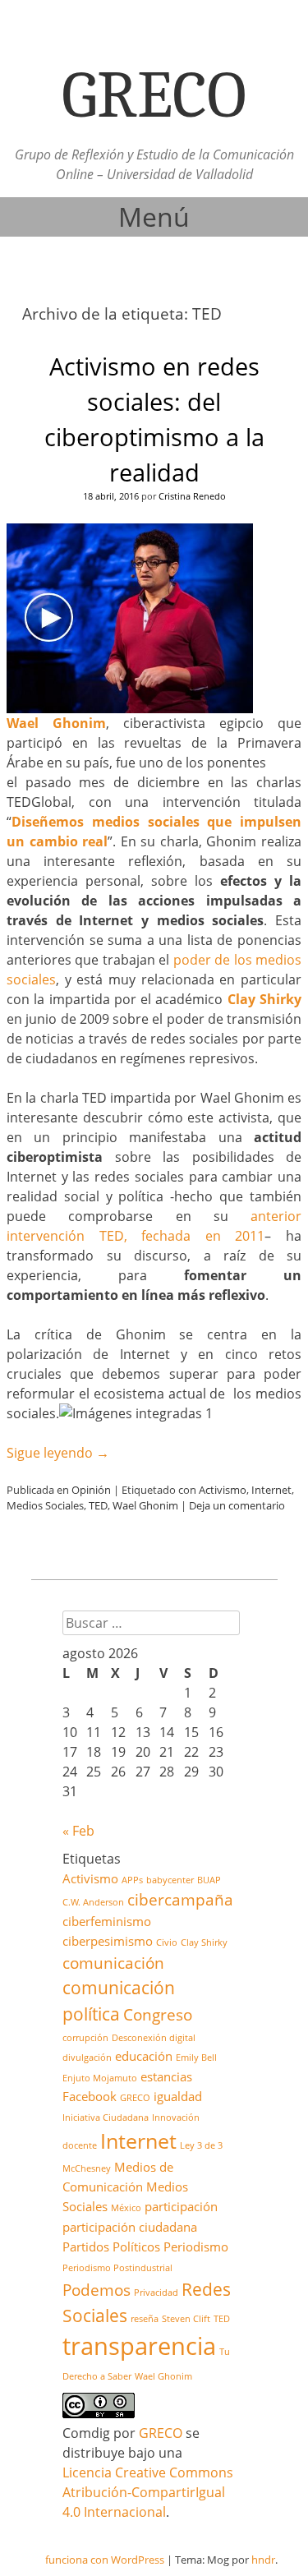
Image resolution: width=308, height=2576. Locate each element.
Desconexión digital (154, 2038)
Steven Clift (186, 2319)
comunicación (113, 1963)
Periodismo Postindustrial (117, 2268)
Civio (167, 1942)
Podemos (97, 2290)
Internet (271, 1490)
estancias (166, 2076)
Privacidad (156, 2293)
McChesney (87, 2168)
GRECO (135, 2098)
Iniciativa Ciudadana (106, 2117)
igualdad (178, 2096)
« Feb (78, 1831)
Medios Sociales (45, 1505)
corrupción (85, 2038)
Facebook (90, 2096)
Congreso (158, 2014)
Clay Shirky (264, 999)
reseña (145, 2319)
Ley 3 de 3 (201, 2145)
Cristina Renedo (192, 496)
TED (98, 1505)
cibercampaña (180, 1899)
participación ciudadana (130, 2227)
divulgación (87, 2058)
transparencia (139, 2346)
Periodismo (196, 2247)
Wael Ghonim (145, 1505)
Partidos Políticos (111, 2247)
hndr (263, 2560)
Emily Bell (196, 2058)
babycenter (170, 1880)
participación (181, 2206)
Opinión (91, 1490)
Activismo (223, 1490)
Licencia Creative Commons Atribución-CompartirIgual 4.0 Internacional (148, 2492)
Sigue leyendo (58, 1453)
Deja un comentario (237, 1505)
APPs (132, 1880)
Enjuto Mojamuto (100, 2078)
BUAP (209, 1880)
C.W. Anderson (93, 1902)
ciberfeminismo (107, 1921)
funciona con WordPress (105, 2560)
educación (144, 2056)
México (126, 2208)
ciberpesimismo (108, 1941)
